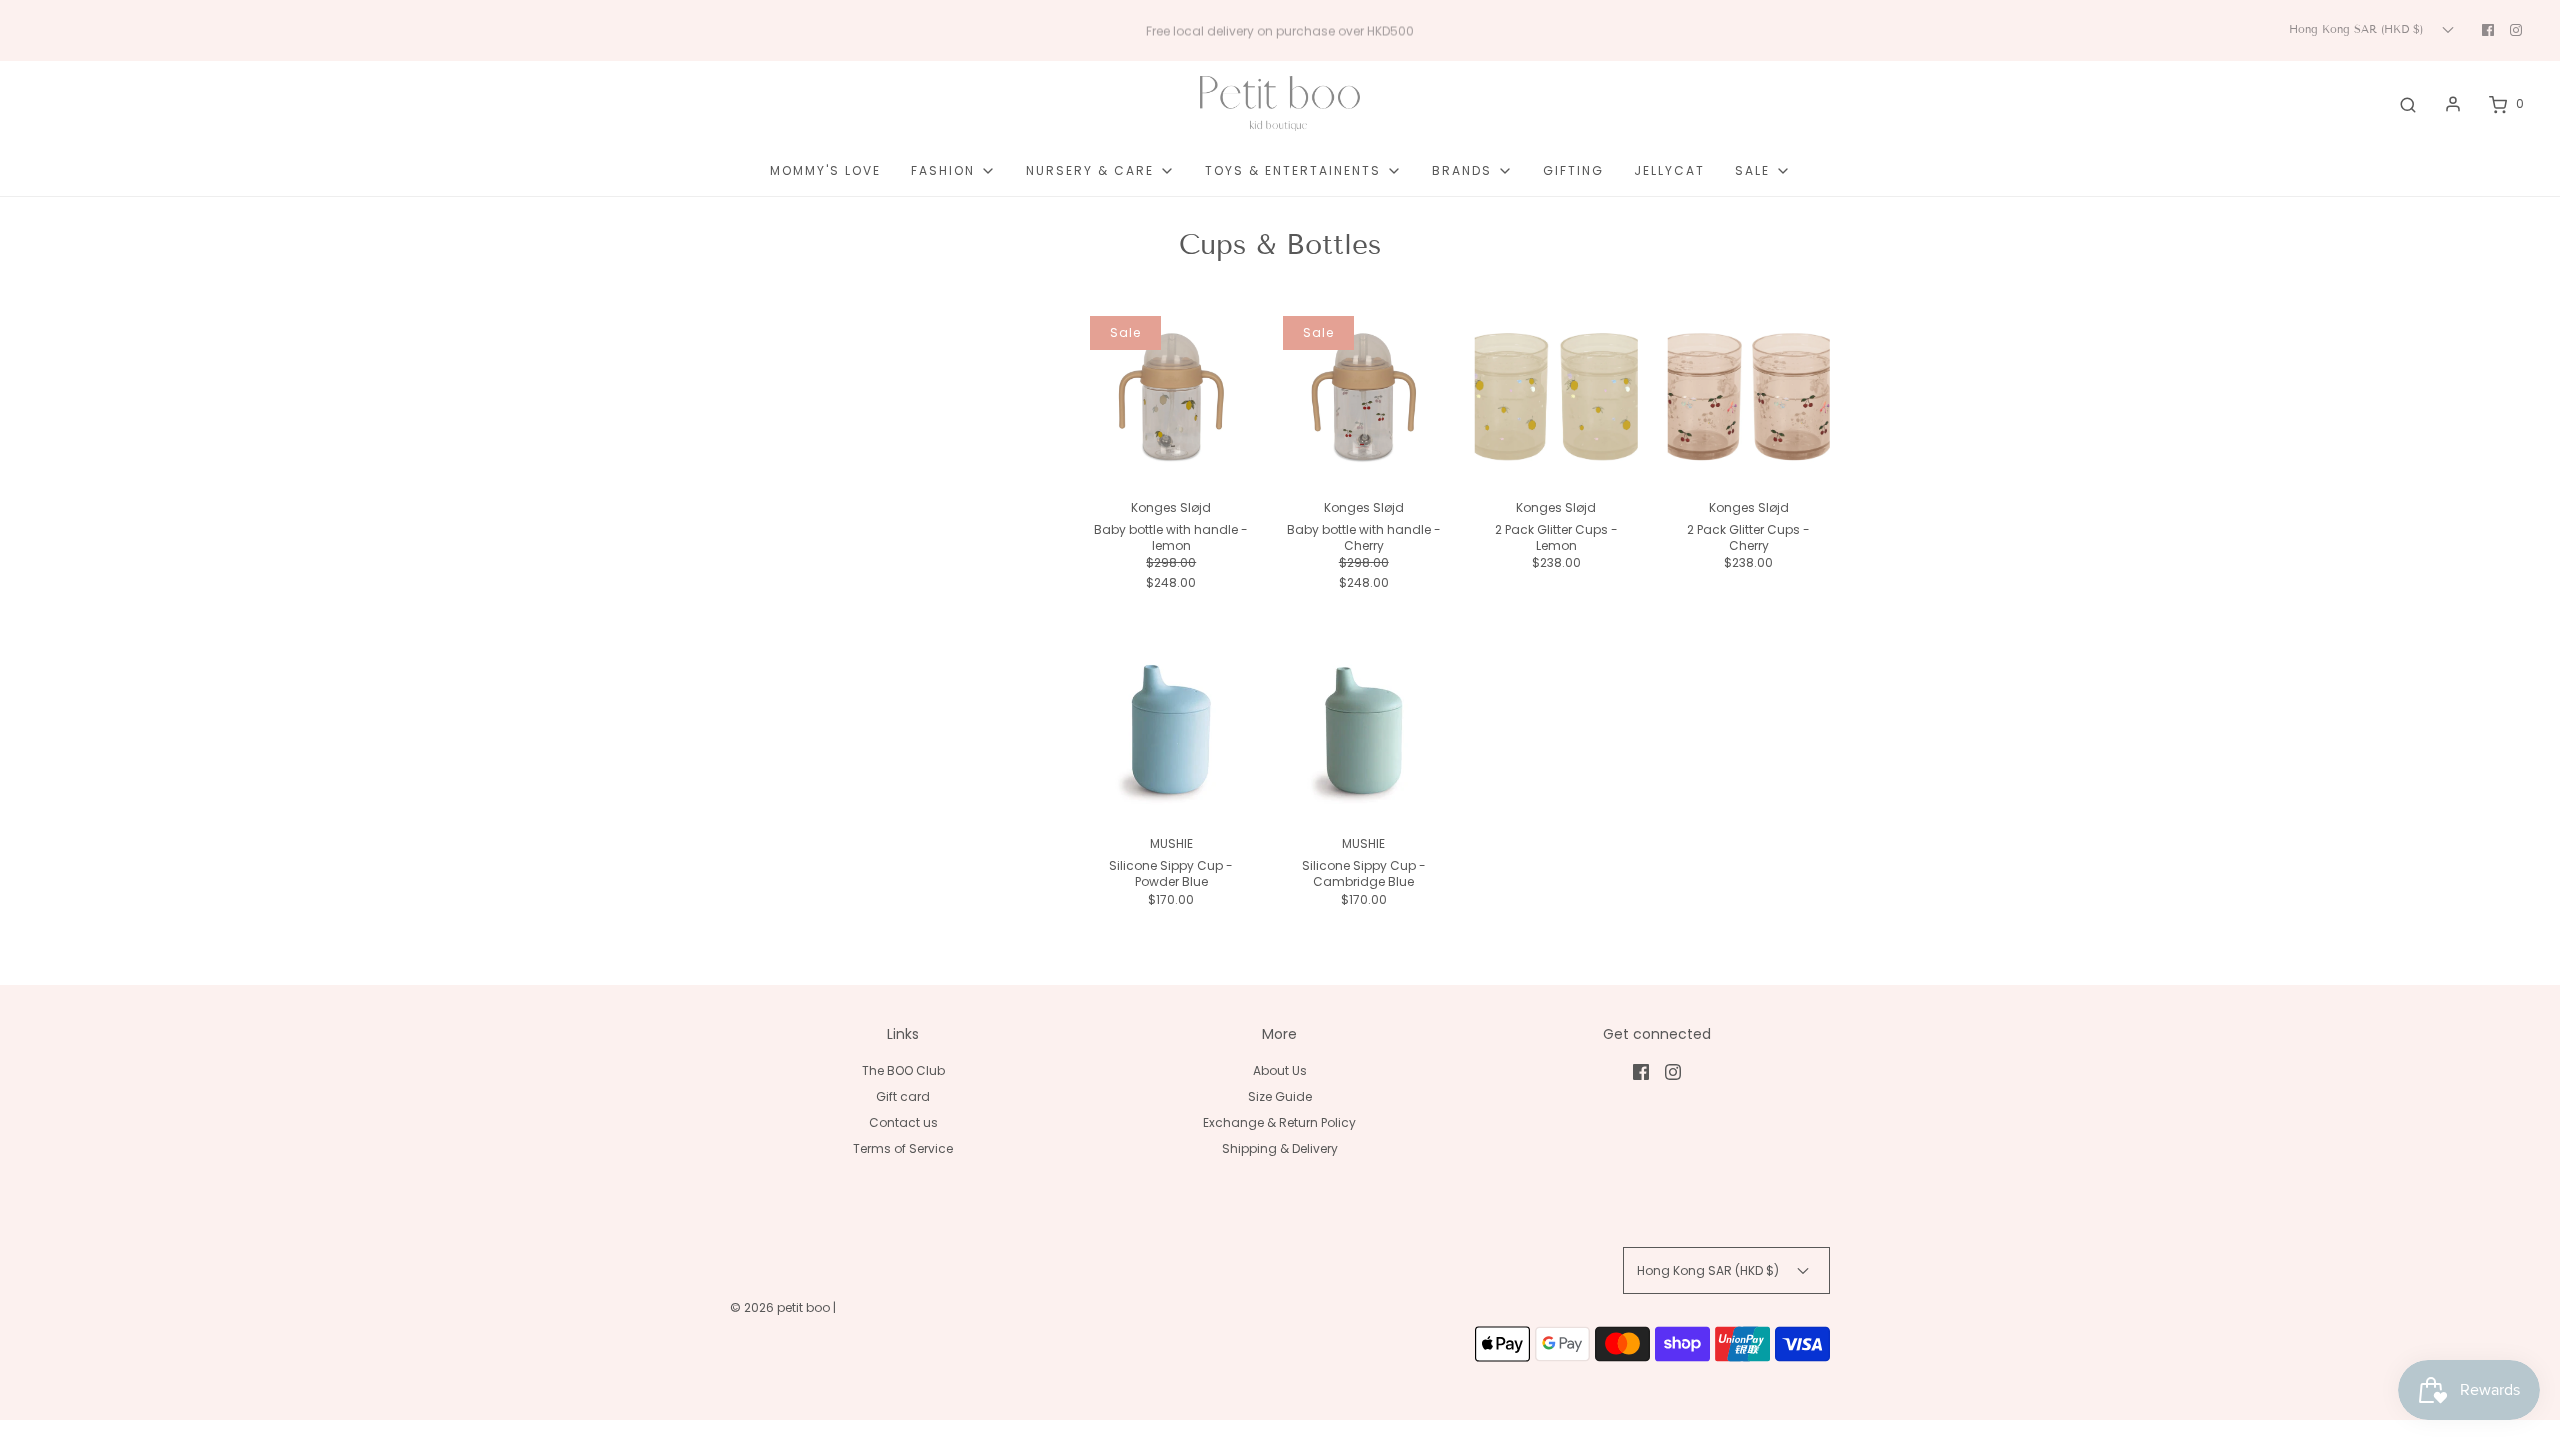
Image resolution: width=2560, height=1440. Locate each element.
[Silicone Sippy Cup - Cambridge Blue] (1364, 733)
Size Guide (1280, 1096)
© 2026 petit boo (781, 1307)
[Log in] (2453, 104)
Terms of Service (903, 1148)
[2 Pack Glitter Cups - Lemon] (1556, 397)
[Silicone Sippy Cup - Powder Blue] (1171, 733)
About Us (1280, 1070)
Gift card (903, 1096)
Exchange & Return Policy (1279, 1122)
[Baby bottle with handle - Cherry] (1364, 397)
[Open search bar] (2408, 104)
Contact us (903, 1122)
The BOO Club (903, 1070)
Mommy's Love (825, 170)
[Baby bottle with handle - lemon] (1171, 397)
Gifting (1573, 170)
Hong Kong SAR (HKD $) (2358, 29)
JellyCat (1669, 170)
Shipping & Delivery (1280, 1148)
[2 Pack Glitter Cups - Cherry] (1749, 397)
